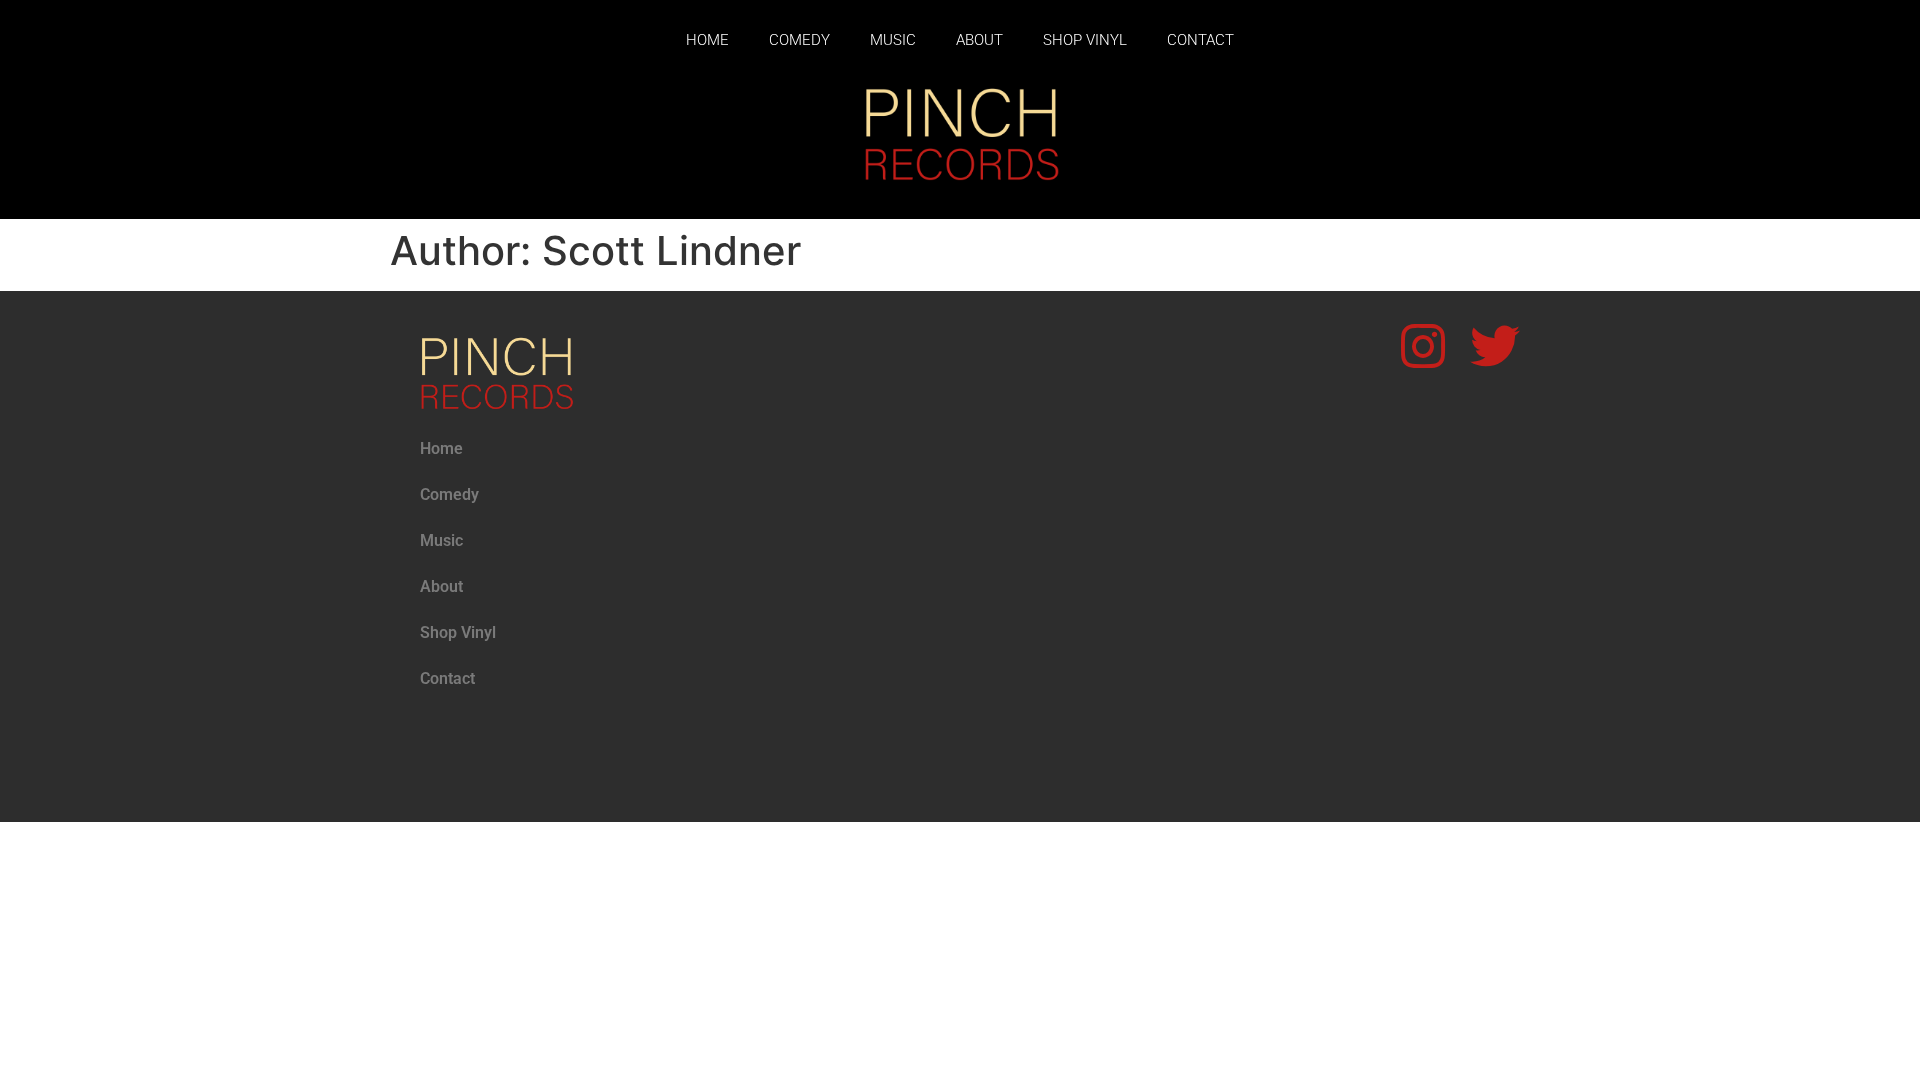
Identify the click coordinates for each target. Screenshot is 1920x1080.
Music (893, 40)
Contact (1200, 40)
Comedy (799, 40)
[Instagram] (1423, 346)
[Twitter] (1495, 346)
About (979, 40)
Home (707, 40)
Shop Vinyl (1085, 40)
